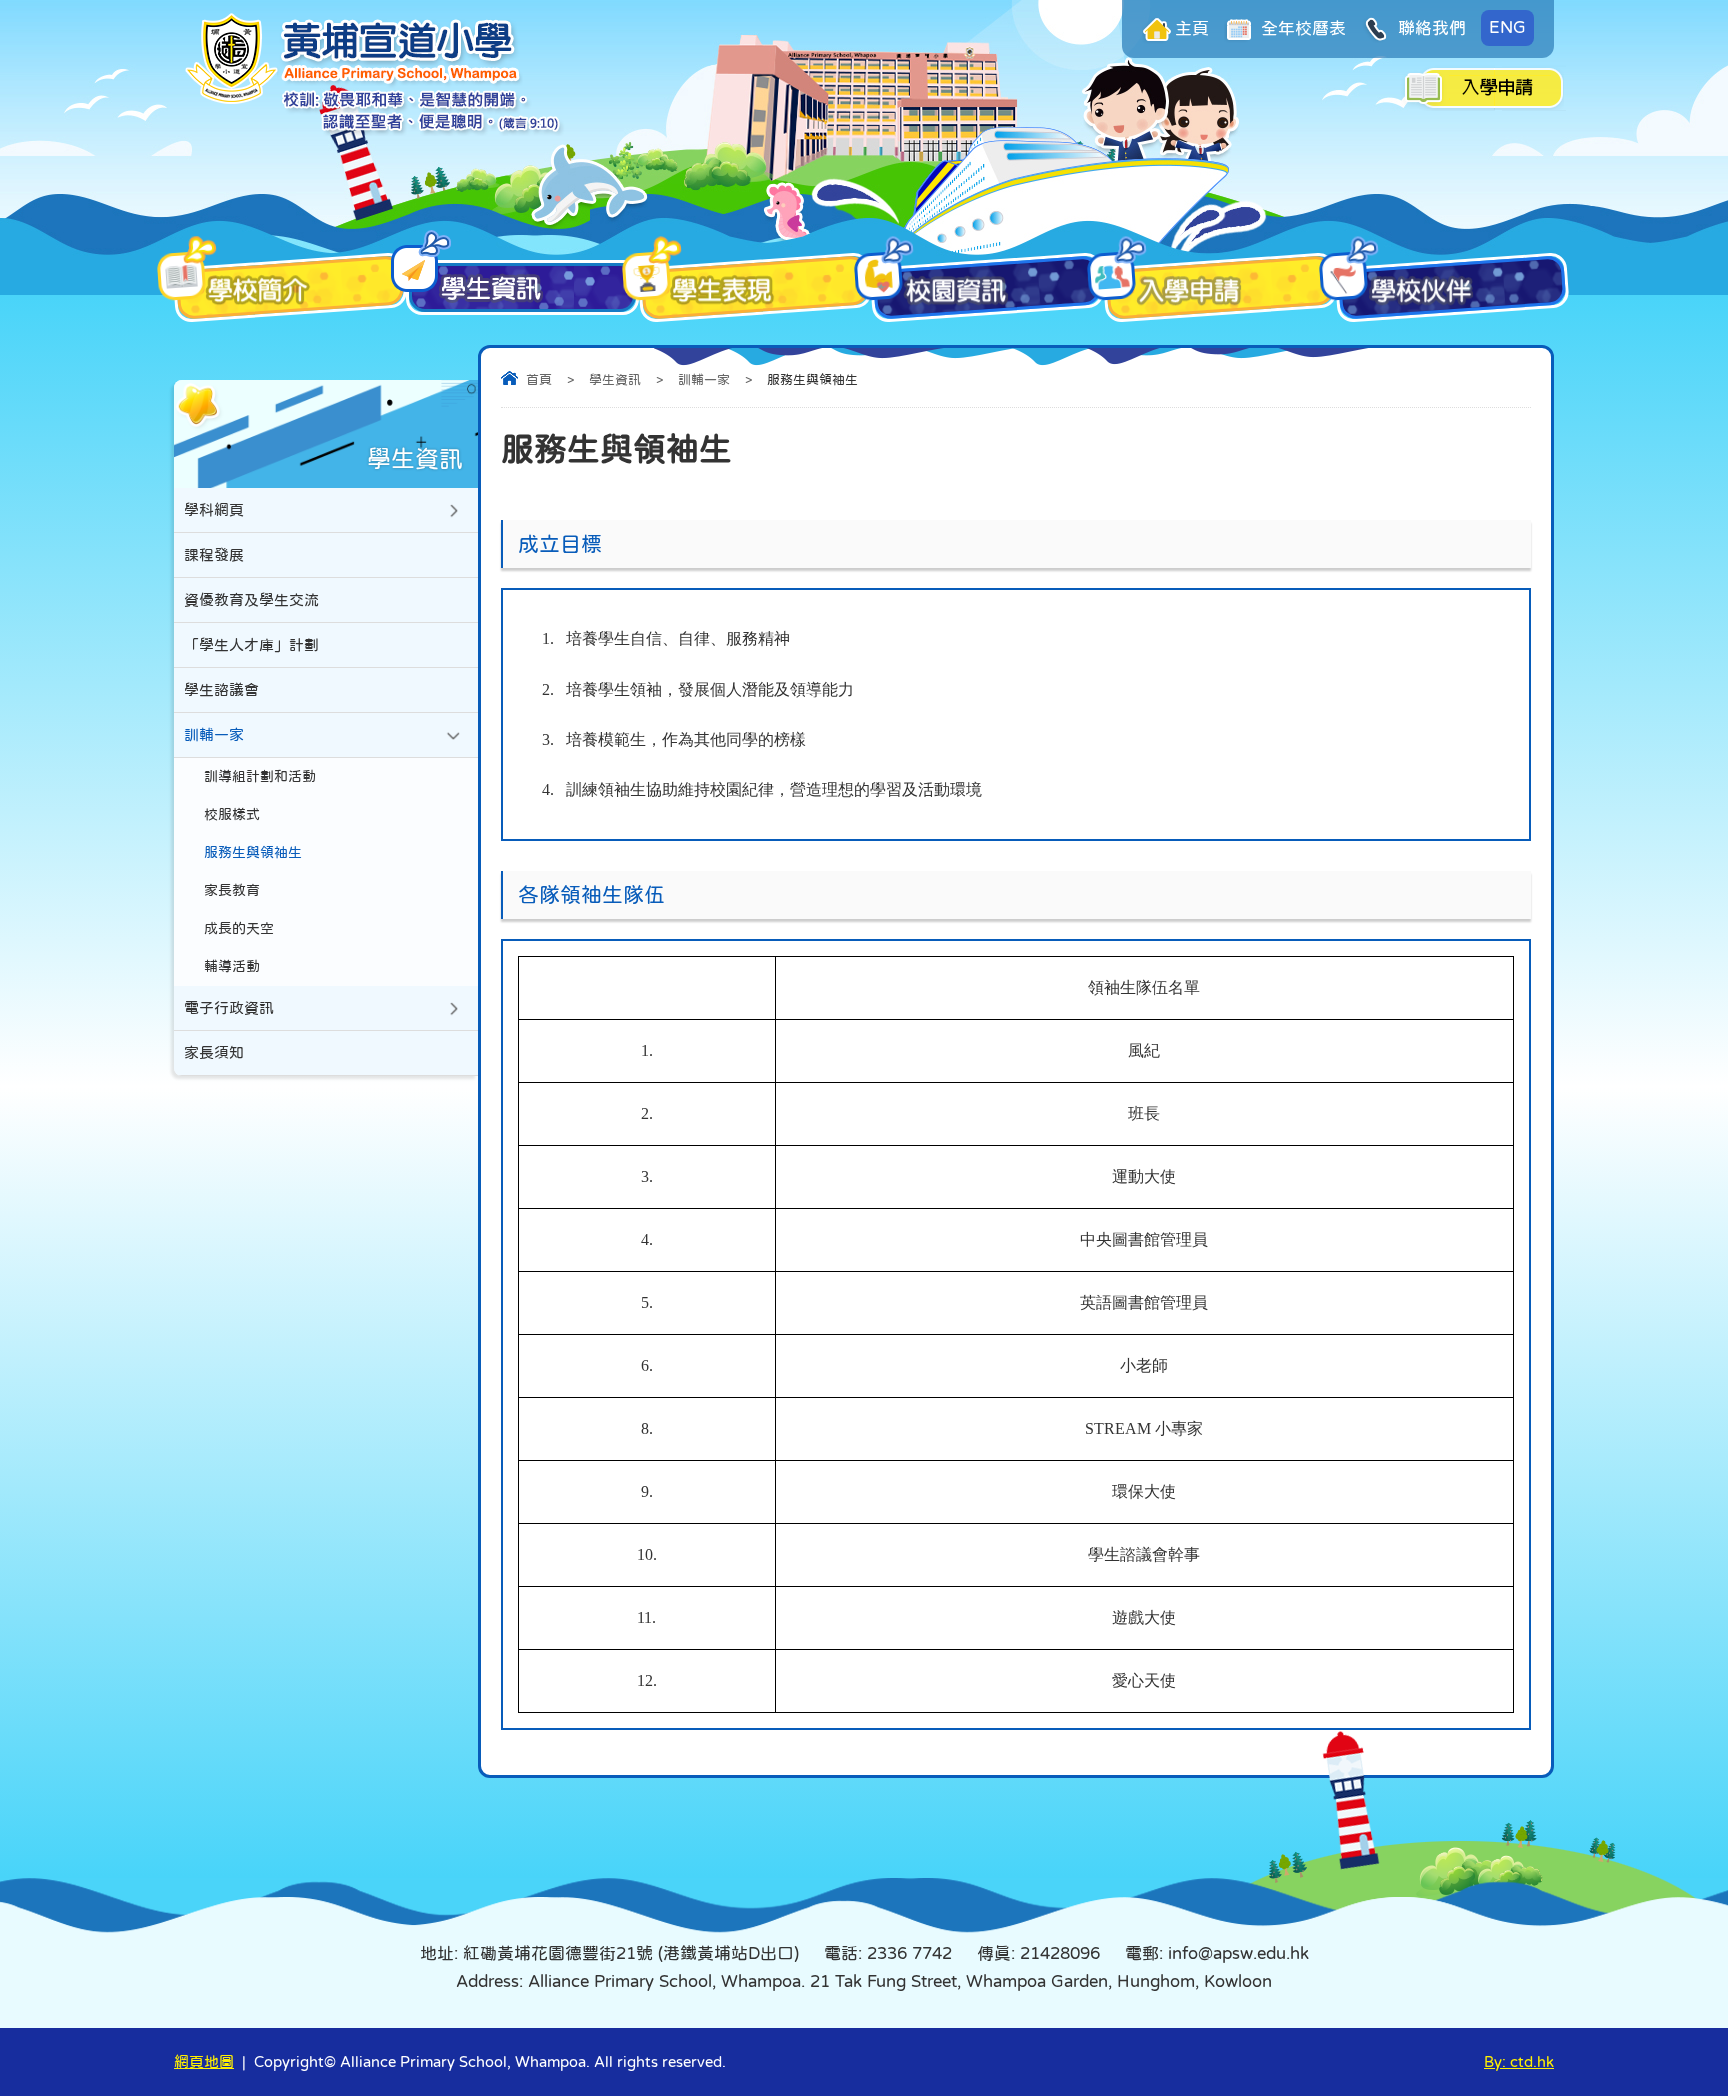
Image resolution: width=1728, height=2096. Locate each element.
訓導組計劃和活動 (260, 776)
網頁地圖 (204, 2061)
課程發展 (214, 554)
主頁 (1192, 28)
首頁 (539, 379)
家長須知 (214, 1052)
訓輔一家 (704, 379)
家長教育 (232, 890)
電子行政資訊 (229, 1007)
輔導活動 (232, 966)
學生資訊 (615, 379)
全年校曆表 (1301, 28)
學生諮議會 (221, 689)
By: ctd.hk (1519, 2061)
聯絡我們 (1430, 28)
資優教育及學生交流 (251, 599)
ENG (1507, 27)
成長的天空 (239, 928)
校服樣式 (232, 814)
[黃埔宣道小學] (374, 130)
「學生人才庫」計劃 (251, 644)
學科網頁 (214, 509)
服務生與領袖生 (253, 852)
